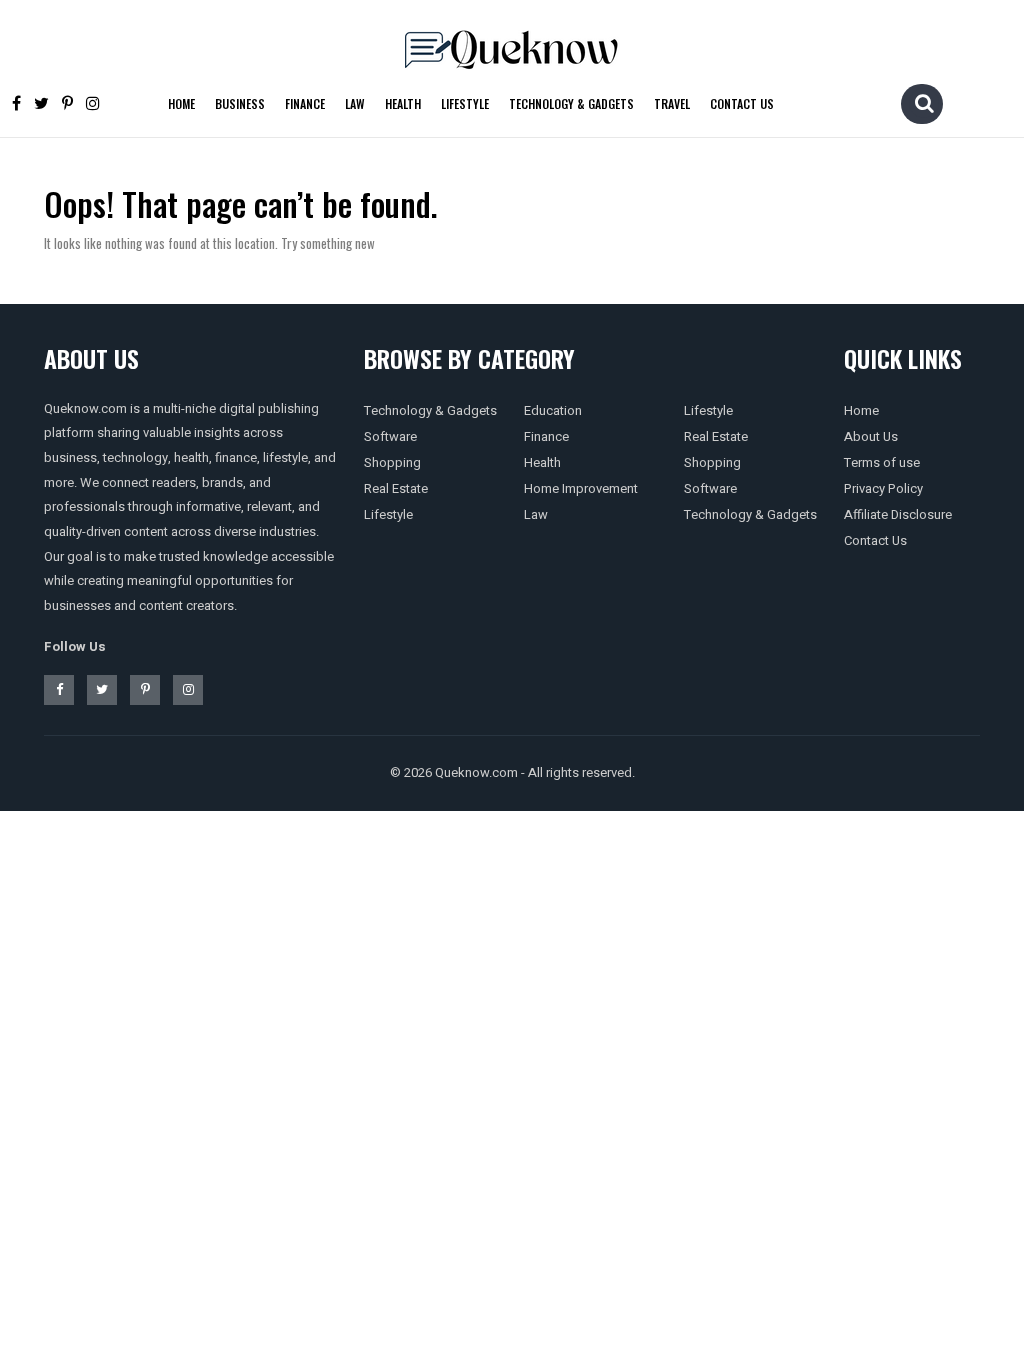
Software (390, 436)
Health (403, 103)
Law (355, 103)
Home (181, 103)
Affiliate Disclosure (898, 514)
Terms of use (882, 462)
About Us (871, 436)
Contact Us (742, 103)
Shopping (392, 462)
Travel (672, 103)
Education (553, 410)
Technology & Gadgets (571, 103)
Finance (305, 103)
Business (240, 103)
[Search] (924, 103)
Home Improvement (581, 488)
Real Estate (396, 488)
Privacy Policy (883, 488)
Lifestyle (465, 103)
